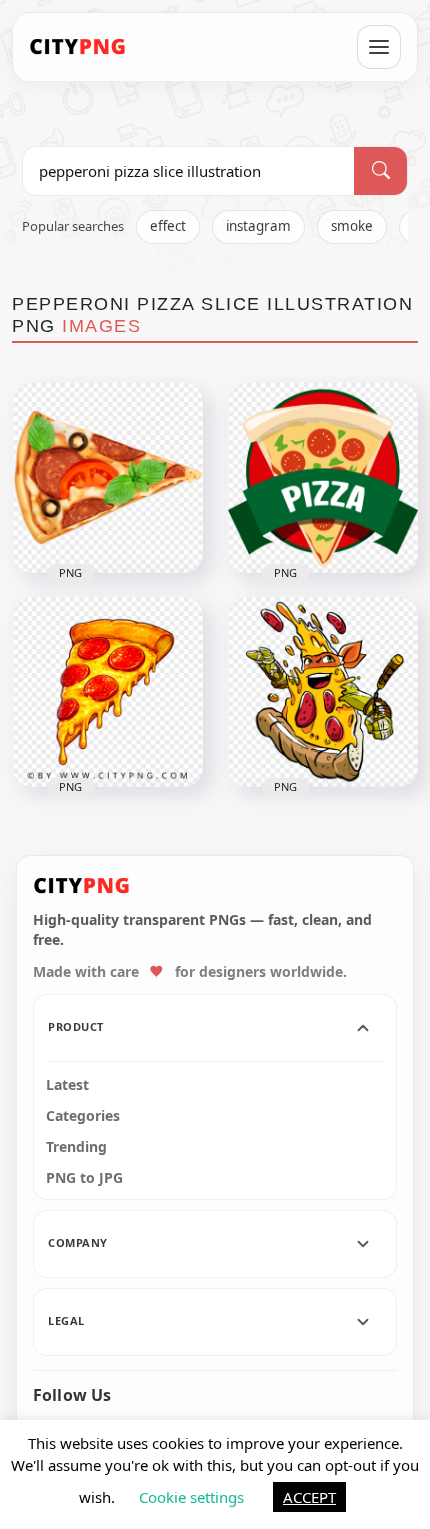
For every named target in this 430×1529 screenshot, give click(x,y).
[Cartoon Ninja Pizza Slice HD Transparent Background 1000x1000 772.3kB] (323, 692)
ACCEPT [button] (309, 1497)
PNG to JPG (84, 1178)
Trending (76, 1147)
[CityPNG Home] (78, 47)
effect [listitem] (168, 226)
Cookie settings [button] (191, 1497)
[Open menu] (379, 47)
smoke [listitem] (352, 226)
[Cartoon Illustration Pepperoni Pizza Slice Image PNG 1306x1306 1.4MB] (108, 692)
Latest (67, 1085)
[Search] (380, 171)
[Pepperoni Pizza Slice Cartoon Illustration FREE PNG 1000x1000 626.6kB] (108, 478)
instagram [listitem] (258, 226)
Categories (83, 1116)
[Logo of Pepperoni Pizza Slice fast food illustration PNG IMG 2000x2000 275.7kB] (323, 478)
